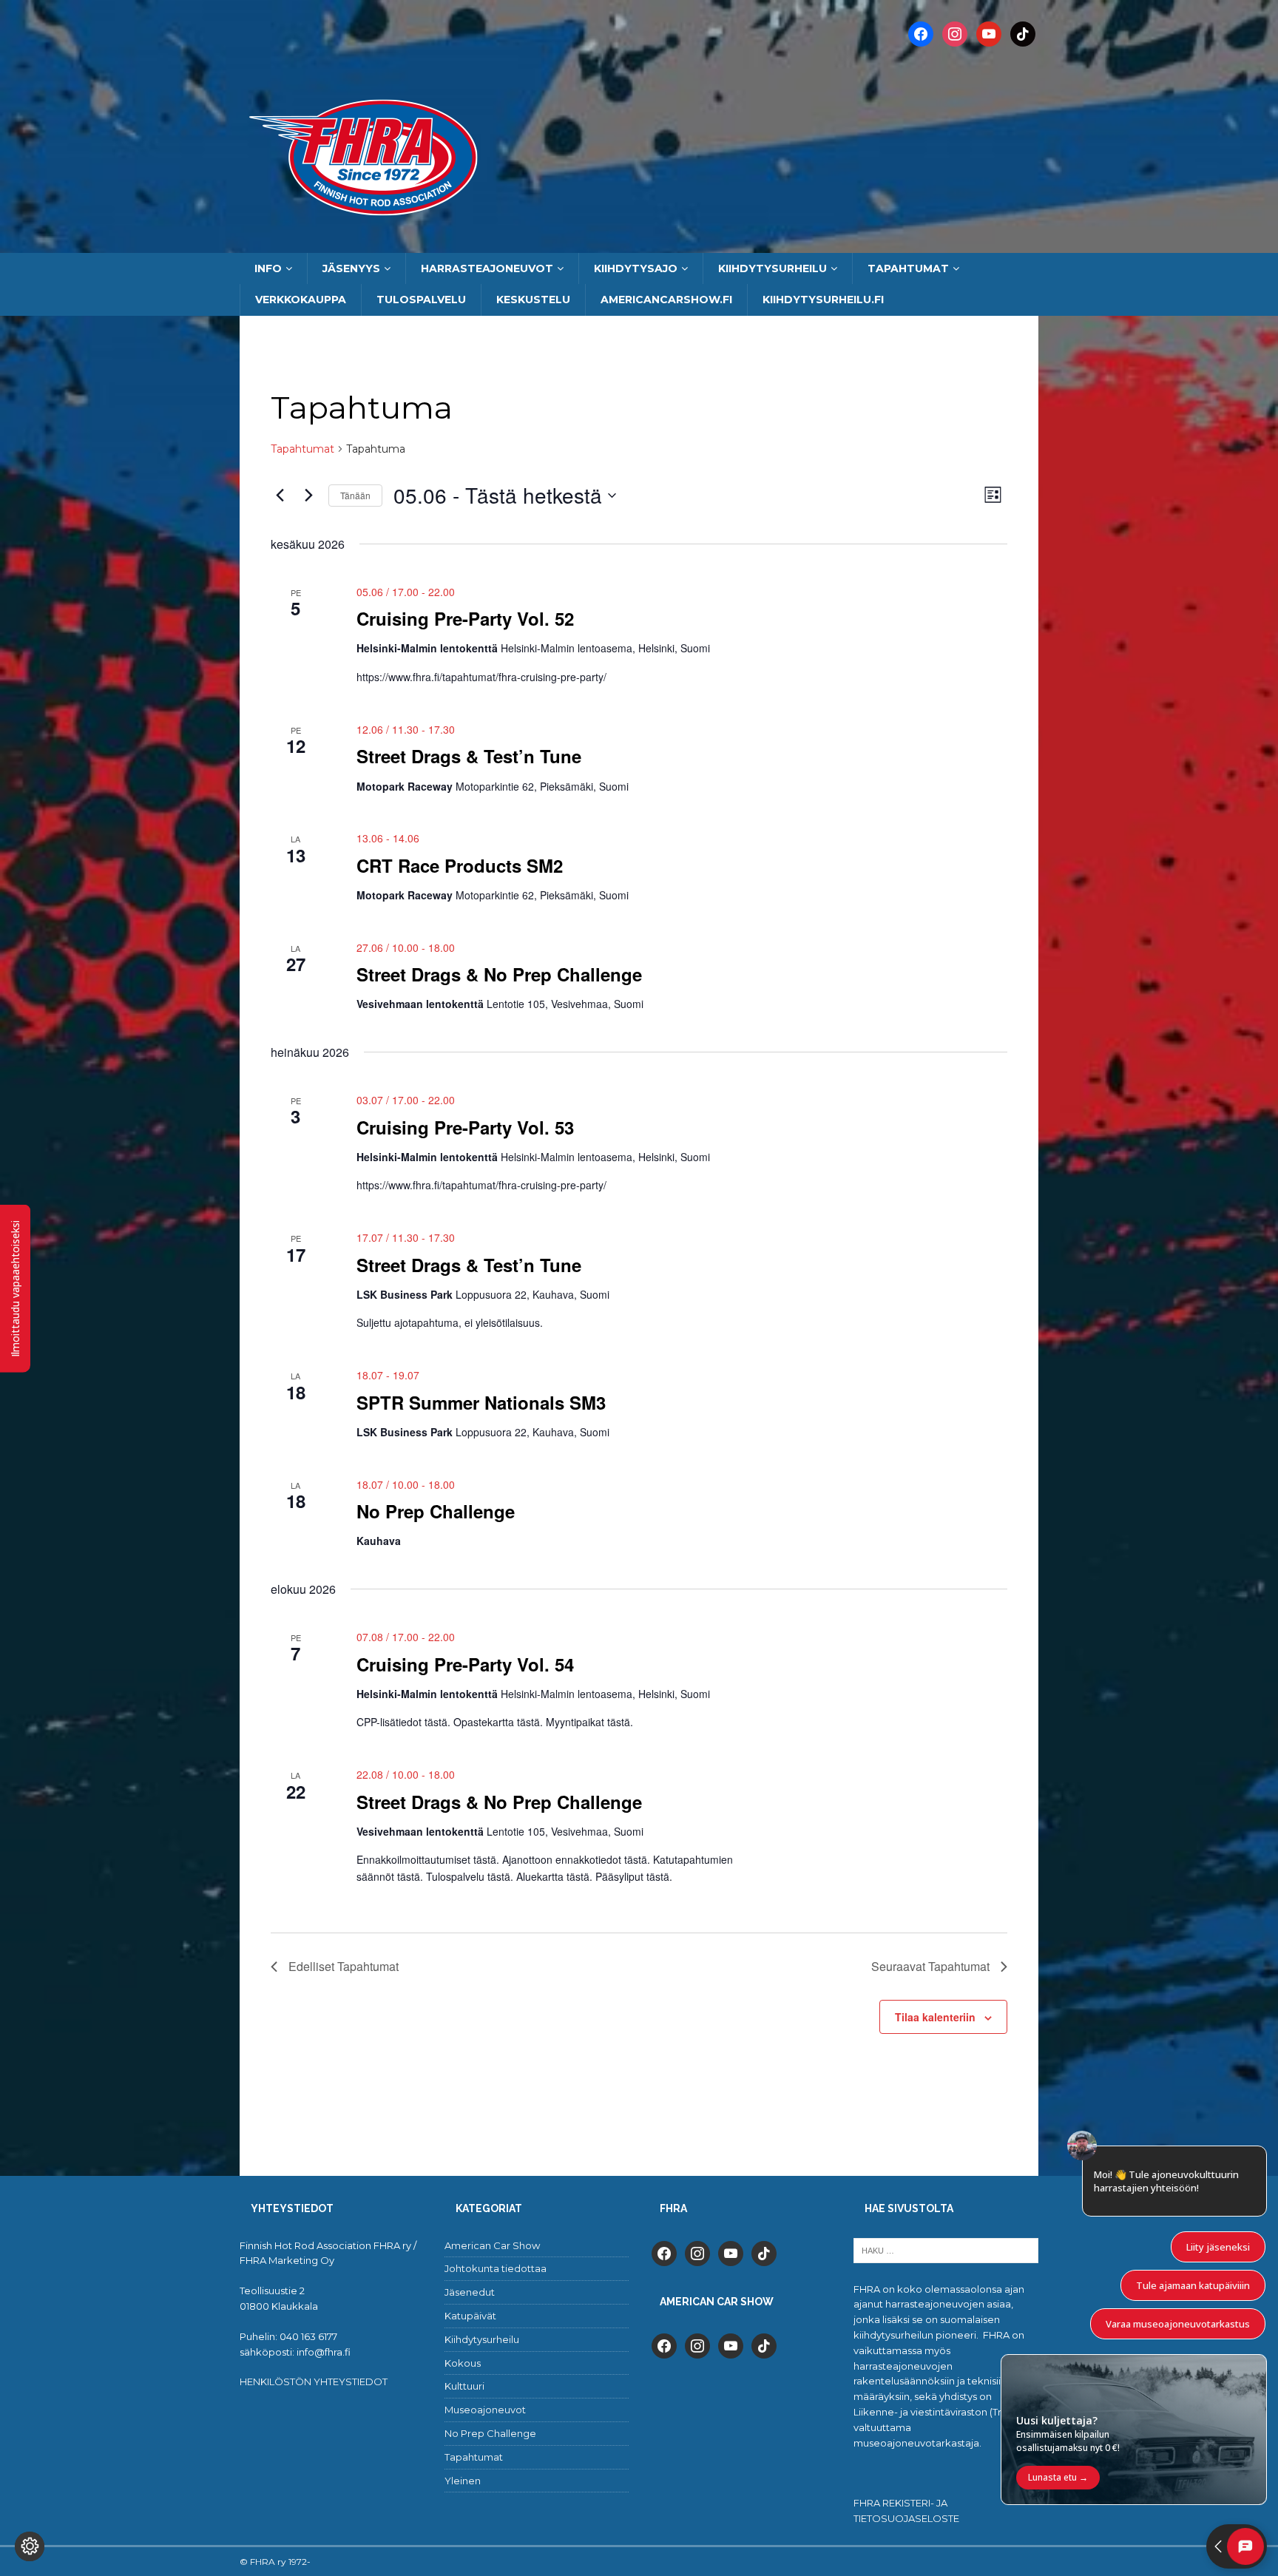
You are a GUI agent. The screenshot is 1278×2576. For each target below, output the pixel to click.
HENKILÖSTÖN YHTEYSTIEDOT (314, 2381)
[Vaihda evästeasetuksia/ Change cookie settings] (30, 2546)
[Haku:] (946, 2249)
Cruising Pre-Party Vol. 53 (465, 1127)
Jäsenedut (470, 2292)
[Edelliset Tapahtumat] (280, 496)
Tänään (355, 495)
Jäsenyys (351, 268)
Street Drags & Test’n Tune (469, 756)
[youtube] (731, 2252)
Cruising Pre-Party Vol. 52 (465, 618)
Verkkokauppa (301, 300)
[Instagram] (955, 33)
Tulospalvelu (421, 300)
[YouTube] (989, 33)
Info (268, 268)
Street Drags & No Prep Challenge (499, 974)
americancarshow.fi (666, 300)
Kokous (463, 2363)
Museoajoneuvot (485, 2410)
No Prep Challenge (436, 1511)
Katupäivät (470, 2316)
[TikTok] (1023, 33)
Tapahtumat (908, 268)
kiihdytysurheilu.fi (823, 300)
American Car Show (492, 2245)
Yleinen (463, 2481)
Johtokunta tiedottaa (496, 2268)
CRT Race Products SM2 (460, 865)
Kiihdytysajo (636, 268)
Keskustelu (533, 300)
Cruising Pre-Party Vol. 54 (465, 1664)
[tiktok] (764, 2252)
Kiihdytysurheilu (772, 268)
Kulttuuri (464, 2386)
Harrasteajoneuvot (487, 268)
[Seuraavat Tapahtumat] (308, 496)
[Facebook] (921, 33)
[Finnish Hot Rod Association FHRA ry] (639, 245)
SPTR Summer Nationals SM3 (481, 1402)
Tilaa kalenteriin (935, 2017)
